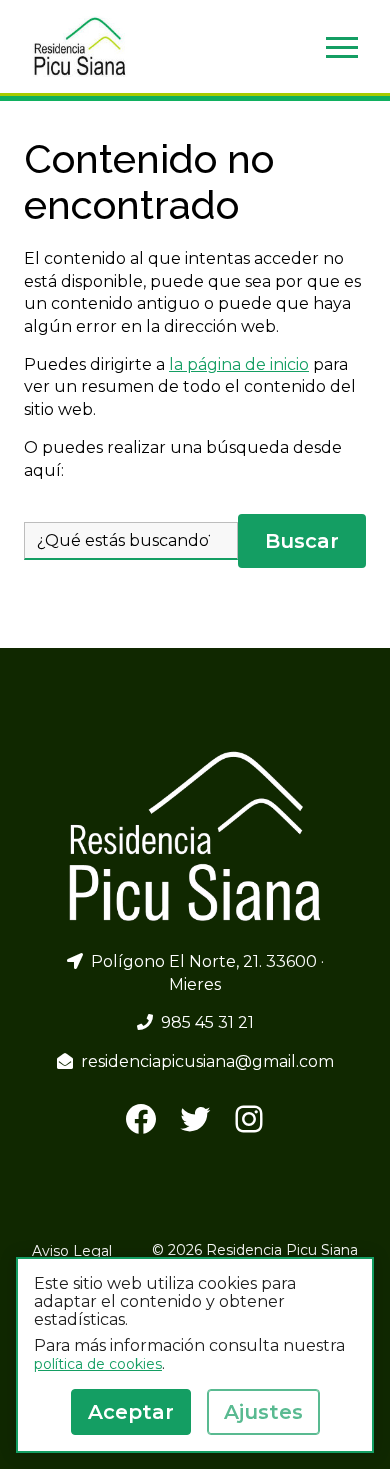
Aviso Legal (72, 1251)
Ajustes (263, 1412)
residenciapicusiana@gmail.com (203, 1061)
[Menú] (342, 47)
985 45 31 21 (203, 1022)
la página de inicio (239, 364)
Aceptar (131, 1412)
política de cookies (98, 1364)
